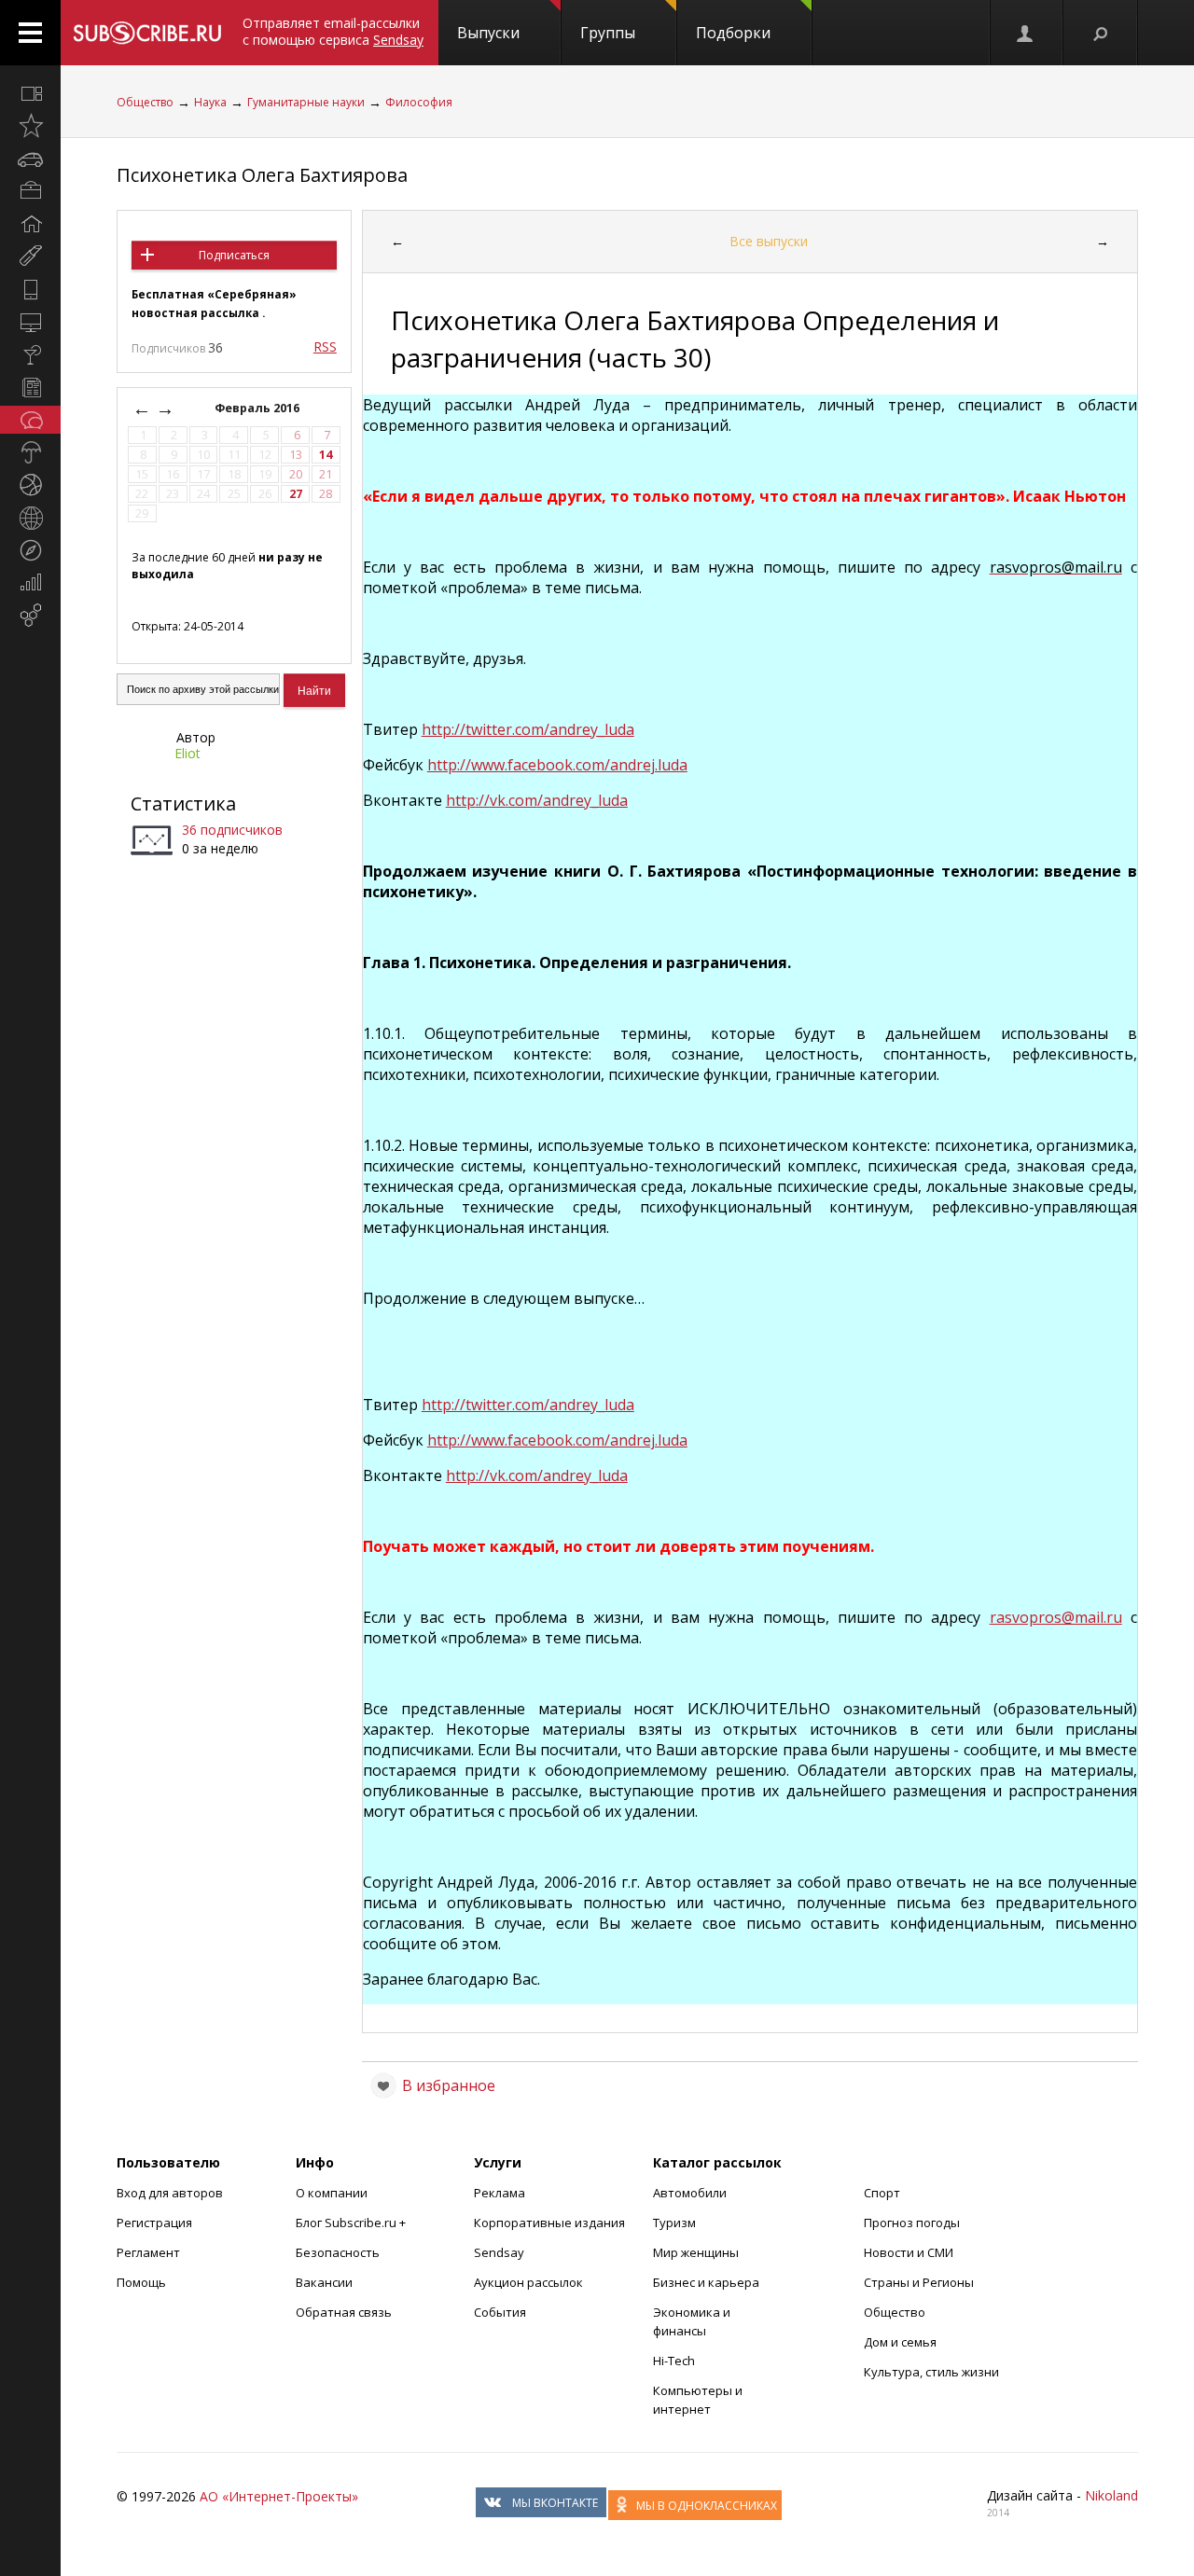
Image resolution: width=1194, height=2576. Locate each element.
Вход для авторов (170, 2193)
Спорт (882, 2193)
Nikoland (1111, 2495)
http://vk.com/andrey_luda (537, 1475)
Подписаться (234, 255)
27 (296, 494)
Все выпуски (769, 241)
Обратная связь (344, 2312)
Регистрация (154, 2223)
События (500, 2312)
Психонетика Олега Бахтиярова (262, 175)
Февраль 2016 (258, 408)
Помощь (141, 2282)
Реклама (500, 2193)
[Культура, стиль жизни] (30, 354)
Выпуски (488, 33)
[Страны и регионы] (30, 518)
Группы (608, 33)
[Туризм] (30, 550)
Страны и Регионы (919, 2282)
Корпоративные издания (549, 2223)
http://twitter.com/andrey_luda (528, 729)
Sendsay (499, 2252)
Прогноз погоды (912, 2223)
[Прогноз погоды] (30, 452)
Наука (210, 102)
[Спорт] (30, 485)
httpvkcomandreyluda (537, 800)
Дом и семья (900, 2342)
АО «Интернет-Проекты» (279, 2496)
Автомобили (690, 2193)
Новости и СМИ (909, 2252)
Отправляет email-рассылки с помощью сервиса (333, 31)
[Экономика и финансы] (30, 583)
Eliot (187, 753)
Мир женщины (696, 2252)
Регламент (148, 2252)
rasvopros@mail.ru (1056, 1617)
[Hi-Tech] (30, 289)
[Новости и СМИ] (30, 387)
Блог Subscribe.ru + (352, 2223)
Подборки (733, 33)
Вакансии (324, 2282)
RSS (325, 346)
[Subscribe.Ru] (147, 33)
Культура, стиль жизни (931, 2372)
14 (326, 455)
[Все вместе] (30, 93)
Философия (419, 102)
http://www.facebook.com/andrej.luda (557, 765)
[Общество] (30, 420)
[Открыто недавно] (30, 126)
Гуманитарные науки (306, 102)
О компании (332, 2193)
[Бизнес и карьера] (30, 191)
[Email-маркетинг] (30, 616)
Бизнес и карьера (706, 2282)
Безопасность (338, 2252)
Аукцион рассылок (528, 2282)
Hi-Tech (674, 2361)
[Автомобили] (30, 159)
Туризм (674, 2223)
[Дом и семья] (30, 224)
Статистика (183, 803)
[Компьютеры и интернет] (30, 322)
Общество (145, 102)
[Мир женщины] (30, 256)
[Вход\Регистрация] (1026, 33)
